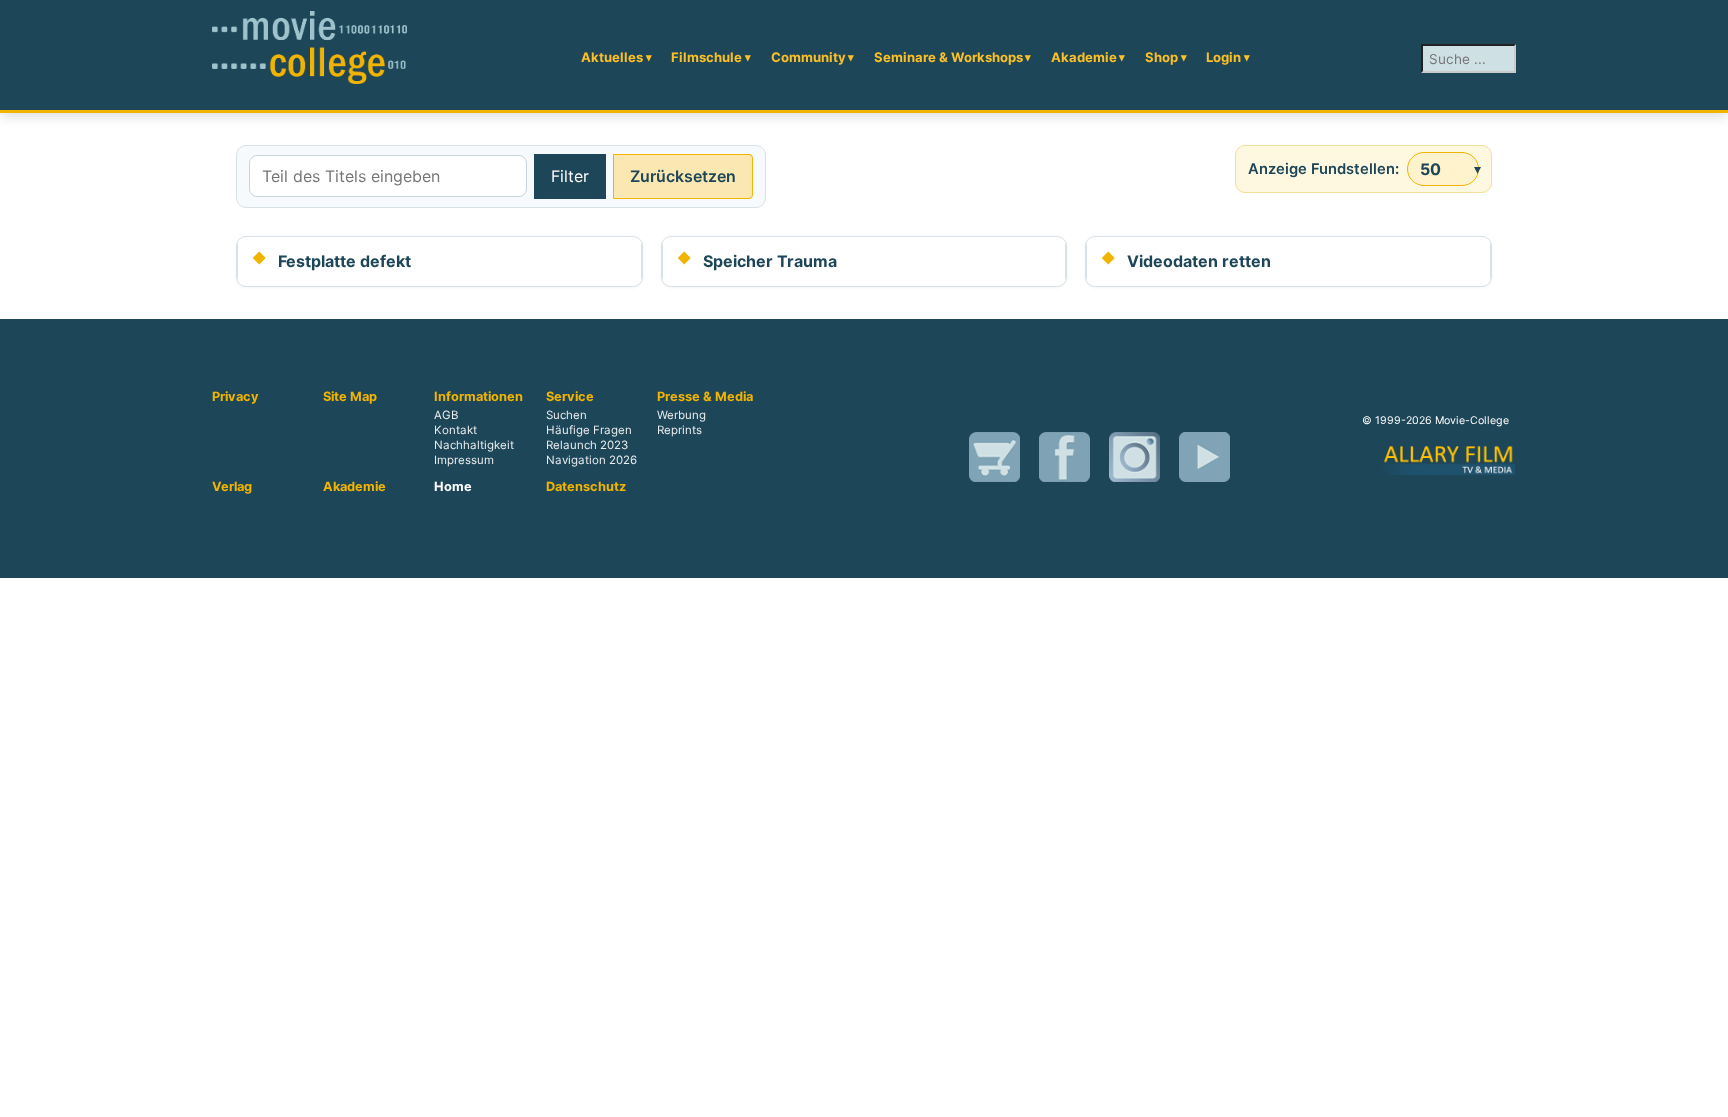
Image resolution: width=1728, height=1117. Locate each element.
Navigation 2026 (591, 460)
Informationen (478, 397)
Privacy (235, 397)
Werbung (681, 415)
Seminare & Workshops (948, 57)
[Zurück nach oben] (1703, 1092)
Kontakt (455, 430)
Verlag (232, 487)
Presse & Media (705, 397)
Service (570, 397)
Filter (570, 176)
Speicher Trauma (770, 261)
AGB (446, 415)
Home (453, 487)
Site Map (350, 397)
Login (1223, 57)
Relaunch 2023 (587, 445)
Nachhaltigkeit (474, 445)
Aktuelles (612, 57)
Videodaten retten (1199, 261)
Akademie (1084, 57)
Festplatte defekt (344, 261)
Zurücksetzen (683, 176)
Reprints (679, 430)
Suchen (566, 415)
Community (808, 57)
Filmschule (706, 57)
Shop (1161, 57)
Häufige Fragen (589, 430)
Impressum (464, 460)
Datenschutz (586, 487)
